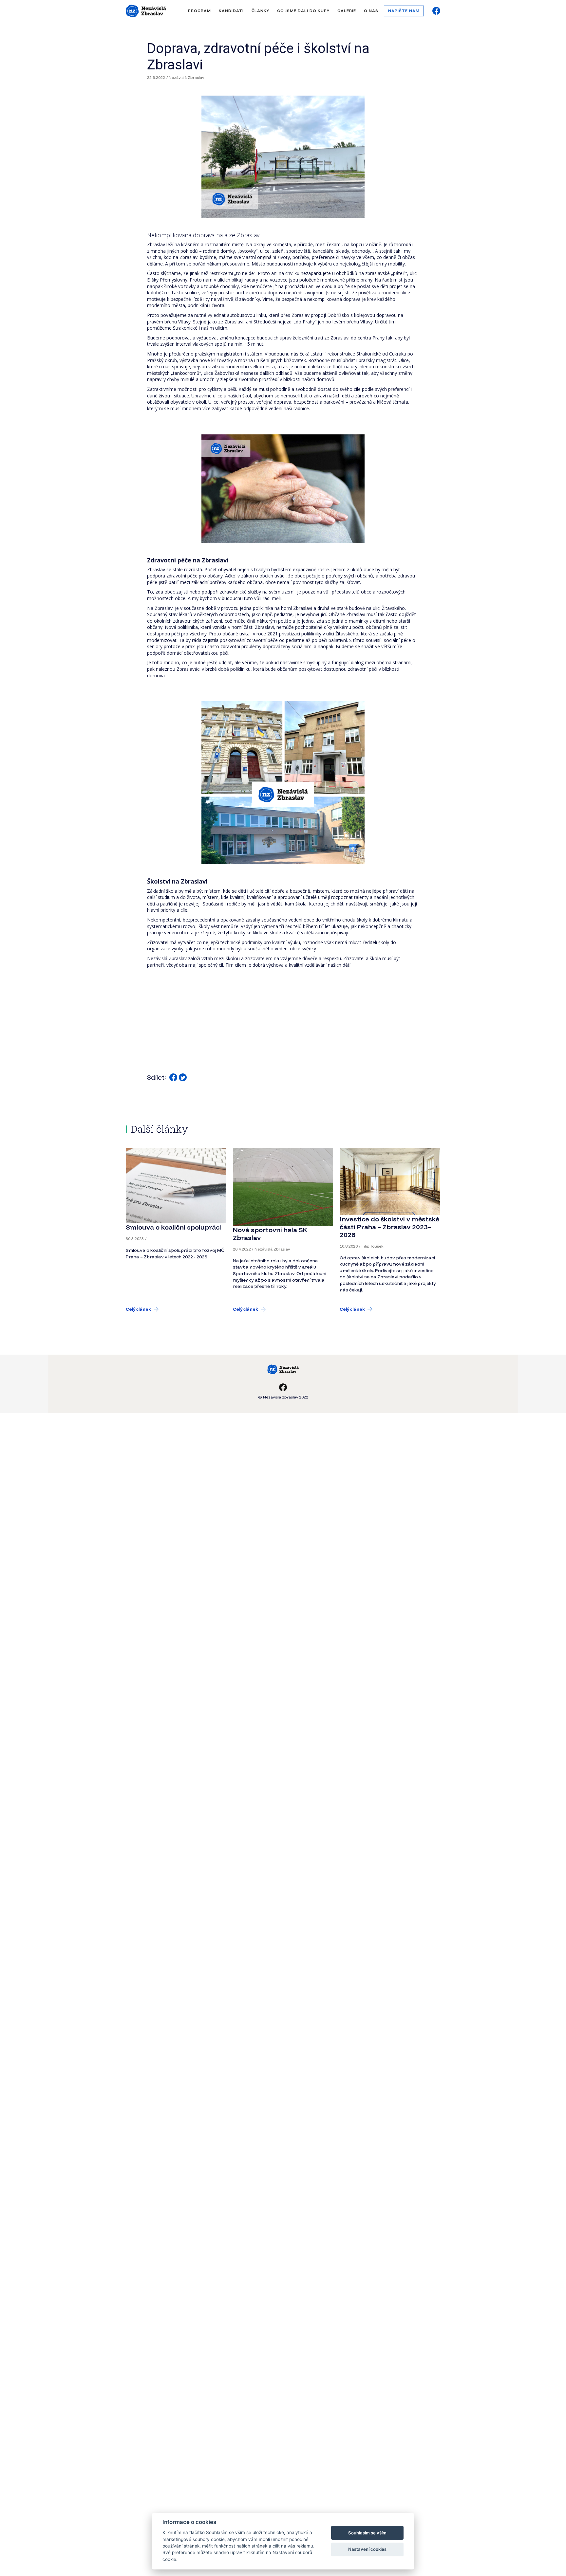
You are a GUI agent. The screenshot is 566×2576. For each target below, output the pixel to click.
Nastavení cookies (367, 2549)
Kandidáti (231, 11)
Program (199, 11)
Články (260, 11)
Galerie (347, 11)
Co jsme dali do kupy (303, 11)
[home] (146, 11)
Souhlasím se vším (367, 2533)
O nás (371, 11)
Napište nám (404, 11)
